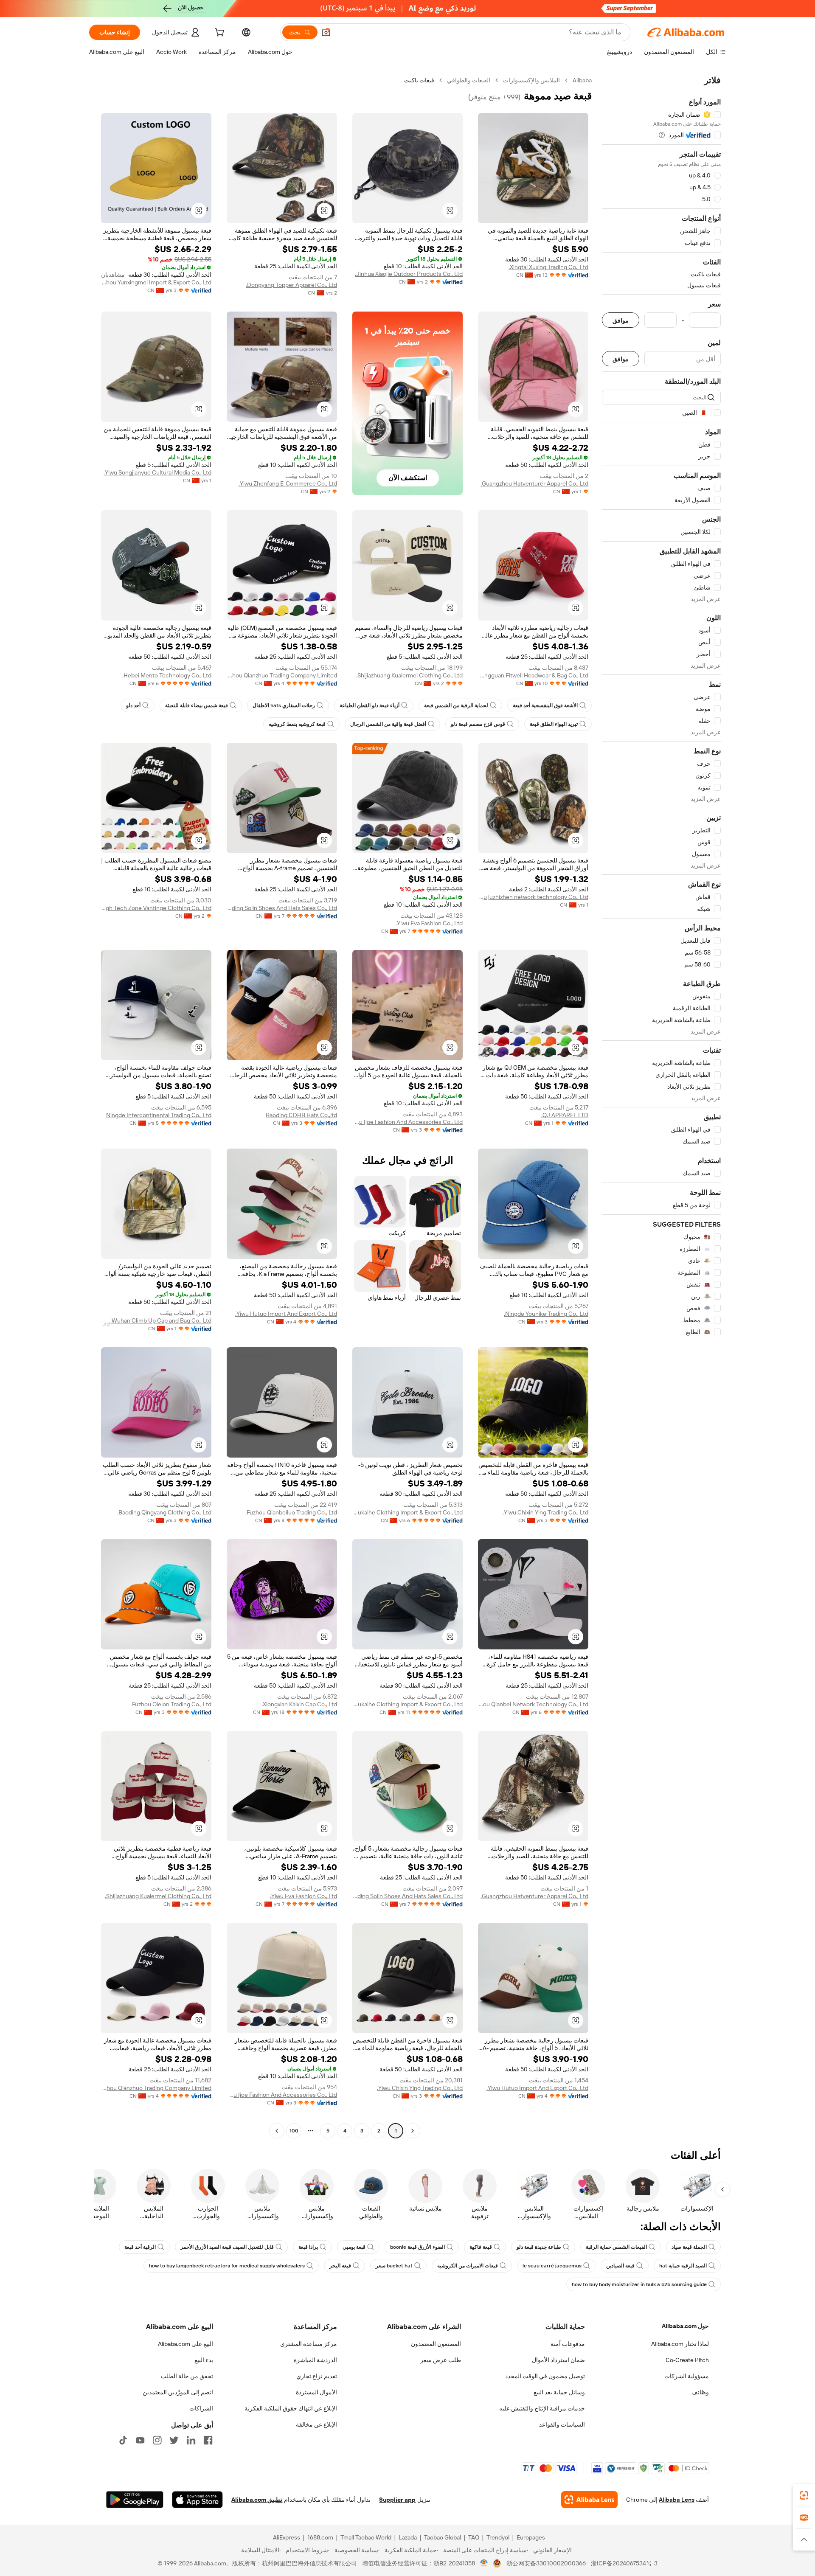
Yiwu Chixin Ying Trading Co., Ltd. (545, 1512)
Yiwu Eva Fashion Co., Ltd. (429, 923)
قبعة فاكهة (481, 2247)
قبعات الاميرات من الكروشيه (468, 2266)
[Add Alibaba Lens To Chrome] (589, 2500)
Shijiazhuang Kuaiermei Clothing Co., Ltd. (409, 675)
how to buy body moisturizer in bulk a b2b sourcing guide (639, 2284)
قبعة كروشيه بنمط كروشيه (297, 724)
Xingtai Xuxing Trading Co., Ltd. (548, 267)
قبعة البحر (340, 2266)
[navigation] (661, 1107)
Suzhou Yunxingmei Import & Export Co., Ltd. (156, 282)
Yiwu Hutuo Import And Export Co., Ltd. (286, 1314)
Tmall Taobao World (366, 2537)
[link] (804, 2495)
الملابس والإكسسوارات (531, 80)
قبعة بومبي (354, 2247)
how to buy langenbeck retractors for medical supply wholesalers (227, 2266)
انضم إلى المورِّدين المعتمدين (178, 2392)
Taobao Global (443, 2537)
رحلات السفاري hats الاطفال (284, 705)
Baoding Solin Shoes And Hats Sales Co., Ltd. (282, 908)
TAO (474, 2537)
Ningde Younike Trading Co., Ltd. (546, 1314)
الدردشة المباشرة (315, 2360)
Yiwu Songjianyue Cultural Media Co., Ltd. (157, 472)
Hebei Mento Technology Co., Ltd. (167, 675)
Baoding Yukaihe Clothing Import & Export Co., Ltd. (407, 1512)
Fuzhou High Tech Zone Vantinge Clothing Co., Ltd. (156, 908)
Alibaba (582, 80)
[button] (326, 32)
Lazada (408, 2537)
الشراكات (201, 2408)
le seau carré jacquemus (552, 2266)
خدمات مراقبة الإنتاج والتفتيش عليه (542, 2408)
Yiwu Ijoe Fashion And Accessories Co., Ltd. (407, 1122)
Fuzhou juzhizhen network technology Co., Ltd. (533, 897)
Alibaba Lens (677, 2500)
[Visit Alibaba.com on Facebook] (208, 2440)
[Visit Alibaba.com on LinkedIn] (191, 2440)
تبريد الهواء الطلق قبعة (554, 724)
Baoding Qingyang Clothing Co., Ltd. (164, 1512)
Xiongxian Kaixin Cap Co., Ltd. (299, 1704)
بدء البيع (204, 2360)
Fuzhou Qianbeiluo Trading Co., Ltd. (291, 1512)
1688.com (320, 2537)
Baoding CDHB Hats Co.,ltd (301, 1115)
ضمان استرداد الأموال (558, 2360)
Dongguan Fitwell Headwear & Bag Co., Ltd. (533, 675)
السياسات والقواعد (562, 2424)
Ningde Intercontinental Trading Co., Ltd (159, 1115)
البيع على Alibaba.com (185, 2344)
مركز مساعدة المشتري (309, 2344)
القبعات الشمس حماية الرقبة (616, 2247)
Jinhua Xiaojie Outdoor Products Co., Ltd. (409, 274)
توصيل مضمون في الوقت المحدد (545, 2376)
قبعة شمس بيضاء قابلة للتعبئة (197, 705)
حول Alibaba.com (685, 2326)
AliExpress (287, 2537)
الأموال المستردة (316, 2392)
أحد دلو (133, 705)
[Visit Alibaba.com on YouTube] (140, 2440)
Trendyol (498, 2537)
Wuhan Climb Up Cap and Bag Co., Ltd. (161, 1320)
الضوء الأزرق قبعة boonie (417, 2247)
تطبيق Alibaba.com (257, 2500)
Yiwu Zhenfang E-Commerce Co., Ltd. (288, 483)
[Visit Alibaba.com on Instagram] (157, 2440)
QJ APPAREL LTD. (565, 1115)
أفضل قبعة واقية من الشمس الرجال (388, 724)
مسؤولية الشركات (687, 2376)
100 (294, 2131)
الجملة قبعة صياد (689, 2247)
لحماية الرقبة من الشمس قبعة (456, 705)
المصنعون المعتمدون (436, 2344)
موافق (621, 320)
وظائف (700, 2392)
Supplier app (397, 2500)
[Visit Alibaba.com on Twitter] (174, 2440)
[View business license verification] (484, 2563)
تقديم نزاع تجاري (317, 2376)
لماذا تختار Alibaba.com (680, 2344)
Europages (531, 2537)
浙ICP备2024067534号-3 (624, 2563)
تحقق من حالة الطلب (187, 2376)
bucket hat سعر (394, 2266)
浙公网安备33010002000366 (546, 2563)
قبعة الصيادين (620, 2266)
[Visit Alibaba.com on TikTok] (123, 2440)
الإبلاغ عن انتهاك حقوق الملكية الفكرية (291, 2408)
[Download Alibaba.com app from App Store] (197, 2500)
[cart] (219, 34)
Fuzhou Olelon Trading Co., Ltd (172, 1704)
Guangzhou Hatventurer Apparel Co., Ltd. (534, 483)
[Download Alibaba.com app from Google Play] (135, 2500)
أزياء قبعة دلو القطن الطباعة (370, 705)
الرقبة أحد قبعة (140, 2247)
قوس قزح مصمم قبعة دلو (478, 724)
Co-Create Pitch (687, 2360)
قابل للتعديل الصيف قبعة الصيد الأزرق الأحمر (227, 2247)
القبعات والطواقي (469, 80)
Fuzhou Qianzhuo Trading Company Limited (282, 675)
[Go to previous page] (413, 2131)
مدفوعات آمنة (568, 2344)
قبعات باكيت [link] (419, 80)
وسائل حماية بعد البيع (559, 2392)
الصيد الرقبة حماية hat (683, 2266)
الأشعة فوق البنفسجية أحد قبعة (545, 705)
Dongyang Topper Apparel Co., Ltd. (291, 285)
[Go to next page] (277, 2131)
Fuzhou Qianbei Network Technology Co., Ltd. (533, 1704)
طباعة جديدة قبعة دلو (539, 2247)
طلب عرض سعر (441, 2360)
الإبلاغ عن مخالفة (316, 2424)
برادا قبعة (308, 2247)
